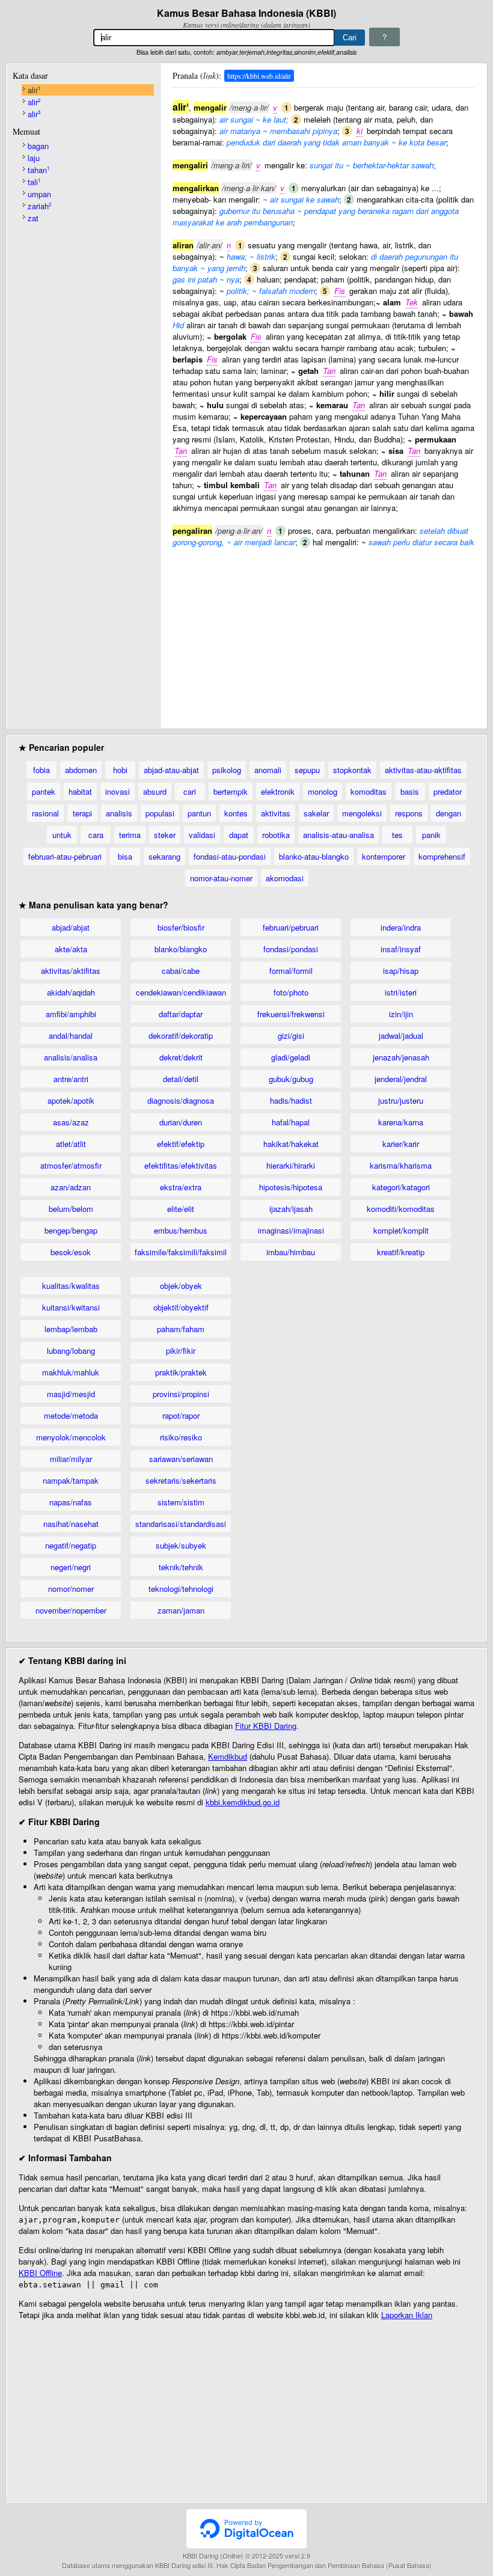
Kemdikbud (228, 1756)
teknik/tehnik (181, 1567)
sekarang (164, 856)
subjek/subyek (181, 1545)
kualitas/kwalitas (71, 1286)
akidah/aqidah (71, 992)
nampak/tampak (71, 1480)
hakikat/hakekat (291, 1144)
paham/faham (181, 1329)
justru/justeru (401, 1100)
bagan (38, 146)
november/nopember (71, 1610)
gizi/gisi (291, 1036)
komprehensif (442, 856)
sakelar (316, 813)
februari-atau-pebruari (65, 856)
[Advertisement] (323, 632)
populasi (160, 813)
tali (34, 182)
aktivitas (276, 813)
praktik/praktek (181, 1372)
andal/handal (71, 1036)
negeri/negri (71, 1567)
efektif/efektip (181, 1144)
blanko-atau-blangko (314, 856)
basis (410, 791)
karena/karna (401, 1122)
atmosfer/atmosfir (71, 1165)
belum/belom (71, 1209)
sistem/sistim (181, 1502)
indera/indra (401, 927)
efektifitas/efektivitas (181, 1165)
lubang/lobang (71, 1351)
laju (34, 158)
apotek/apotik (71, 1100)
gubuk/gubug (291, 1079)
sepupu (307, 770)
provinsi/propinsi (181, 1394)
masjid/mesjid (71, 1394)
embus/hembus (181, 1230)
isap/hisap (401, 971)
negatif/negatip (71, 1545)
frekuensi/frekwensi (291, 1014)
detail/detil (181, 1079)
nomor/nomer (71, 1589)
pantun (199, 813)
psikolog (227, 770)
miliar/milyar (71, 1459)
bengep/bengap (71, 1230)
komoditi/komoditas (401, 1209)
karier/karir (401, 1144)
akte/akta (71, 949)
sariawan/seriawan (181, 1459)
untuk (62, 835)
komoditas (369, 791)
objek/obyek (181, 1286)
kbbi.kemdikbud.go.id (243, 1802)
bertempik (231, 791)
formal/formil (291, 971)
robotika (276, 835)
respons (409, 813)
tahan (38, 170)
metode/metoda (71, 1415)
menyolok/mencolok (71, 1437)
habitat (80, 791)
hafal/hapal (291, 1122)
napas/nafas (71, 1502)
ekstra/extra (181, 1187)
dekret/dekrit (181, 1057)
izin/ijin (401, 1014)
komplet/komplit (401, 1230)
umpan (39, 194)
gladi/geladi (291, 1057)
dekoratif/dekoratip (181, 1036)
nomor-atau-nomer (221, 878)
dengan (449, 813)
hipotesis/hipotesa (291, 1187)
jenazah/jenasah (401, 1057)
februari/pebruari (291, 927)
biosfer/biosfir (181, 927)
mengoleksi (362, 813)
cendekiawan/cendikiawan (181, 992)
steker (165, 835)
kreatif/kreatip (401, 1252)
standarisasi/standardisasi (181, 1524)
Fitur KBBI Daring (266, 1726)
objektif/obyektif (181, 1307)
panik (431, 835)
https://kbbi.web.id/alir (259, 76)
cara (96, 835)
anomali (268, 770)
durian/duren (181, 1122)
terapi (82, 813)
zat (33, 218)
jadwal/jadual (401, 1036)
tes (397, 835)
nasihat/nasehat (71, 1524)
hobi (120, 770)
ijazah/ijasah (291, 1209)
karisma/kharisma (401, 1165)
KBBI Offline (40, 2273)
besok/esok (71, 1252)
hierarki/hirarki (291, 1165)
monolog (323, 791)
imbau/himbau (291, 1252)
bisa (125, 856)
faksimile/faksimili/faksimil (181, 1252)
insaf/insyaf (401, 949)
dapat (239, 835)
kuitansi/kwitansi (71, 1307)
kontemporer (384, 856)
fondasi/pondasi (291, 949)
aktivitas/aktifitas (71, 971)
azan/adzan (71, 1187)
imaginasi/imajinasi (291, 1230)
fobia (41, 770)
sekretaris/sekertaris (181, 1480)
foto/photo (291, 992)
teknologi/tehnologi (181, 1589)
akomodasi (285, 878)
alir (34, 90)
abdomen (81, 770)
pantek (44, 791)
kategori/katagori (401, 1187)
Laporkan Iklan (407, 2315)
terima (130, 835)
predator (448, 791)
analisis (119, 813)
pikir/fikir (181, 1351)
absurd (155, 791)
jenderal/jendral (401, 1079)
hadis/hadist (291, 1100)
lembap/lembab (71, 1329)
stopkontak (352, 770)
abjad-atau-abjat (171, 770)
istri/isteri (401, 992)
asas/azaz (71, 1122)
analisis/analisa (71, 1057)
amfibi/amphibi (71, 1014)
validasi (202, 835)
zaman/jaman (181, 1610)
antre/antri (71, 1079)
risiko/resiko (181, 1437)
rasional (45, 813)
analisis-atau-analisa (338, 835)
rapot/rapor (181, 1415)
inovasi (118, 791)
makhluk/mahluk (71, 1372)
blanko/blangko (181, 949)
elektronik (278, 791)
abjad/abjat (71, 927)
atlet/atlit (71, 1144)
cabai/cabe (181, 971)
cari (190, 791)
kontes (236, 813)
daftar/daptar (181, 1014)
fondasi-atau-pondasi (230, 856)
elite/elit (181, 1209)
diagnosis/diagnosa (181, 1100)
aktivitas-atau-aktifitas (423, 770)
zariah (39, 206)
